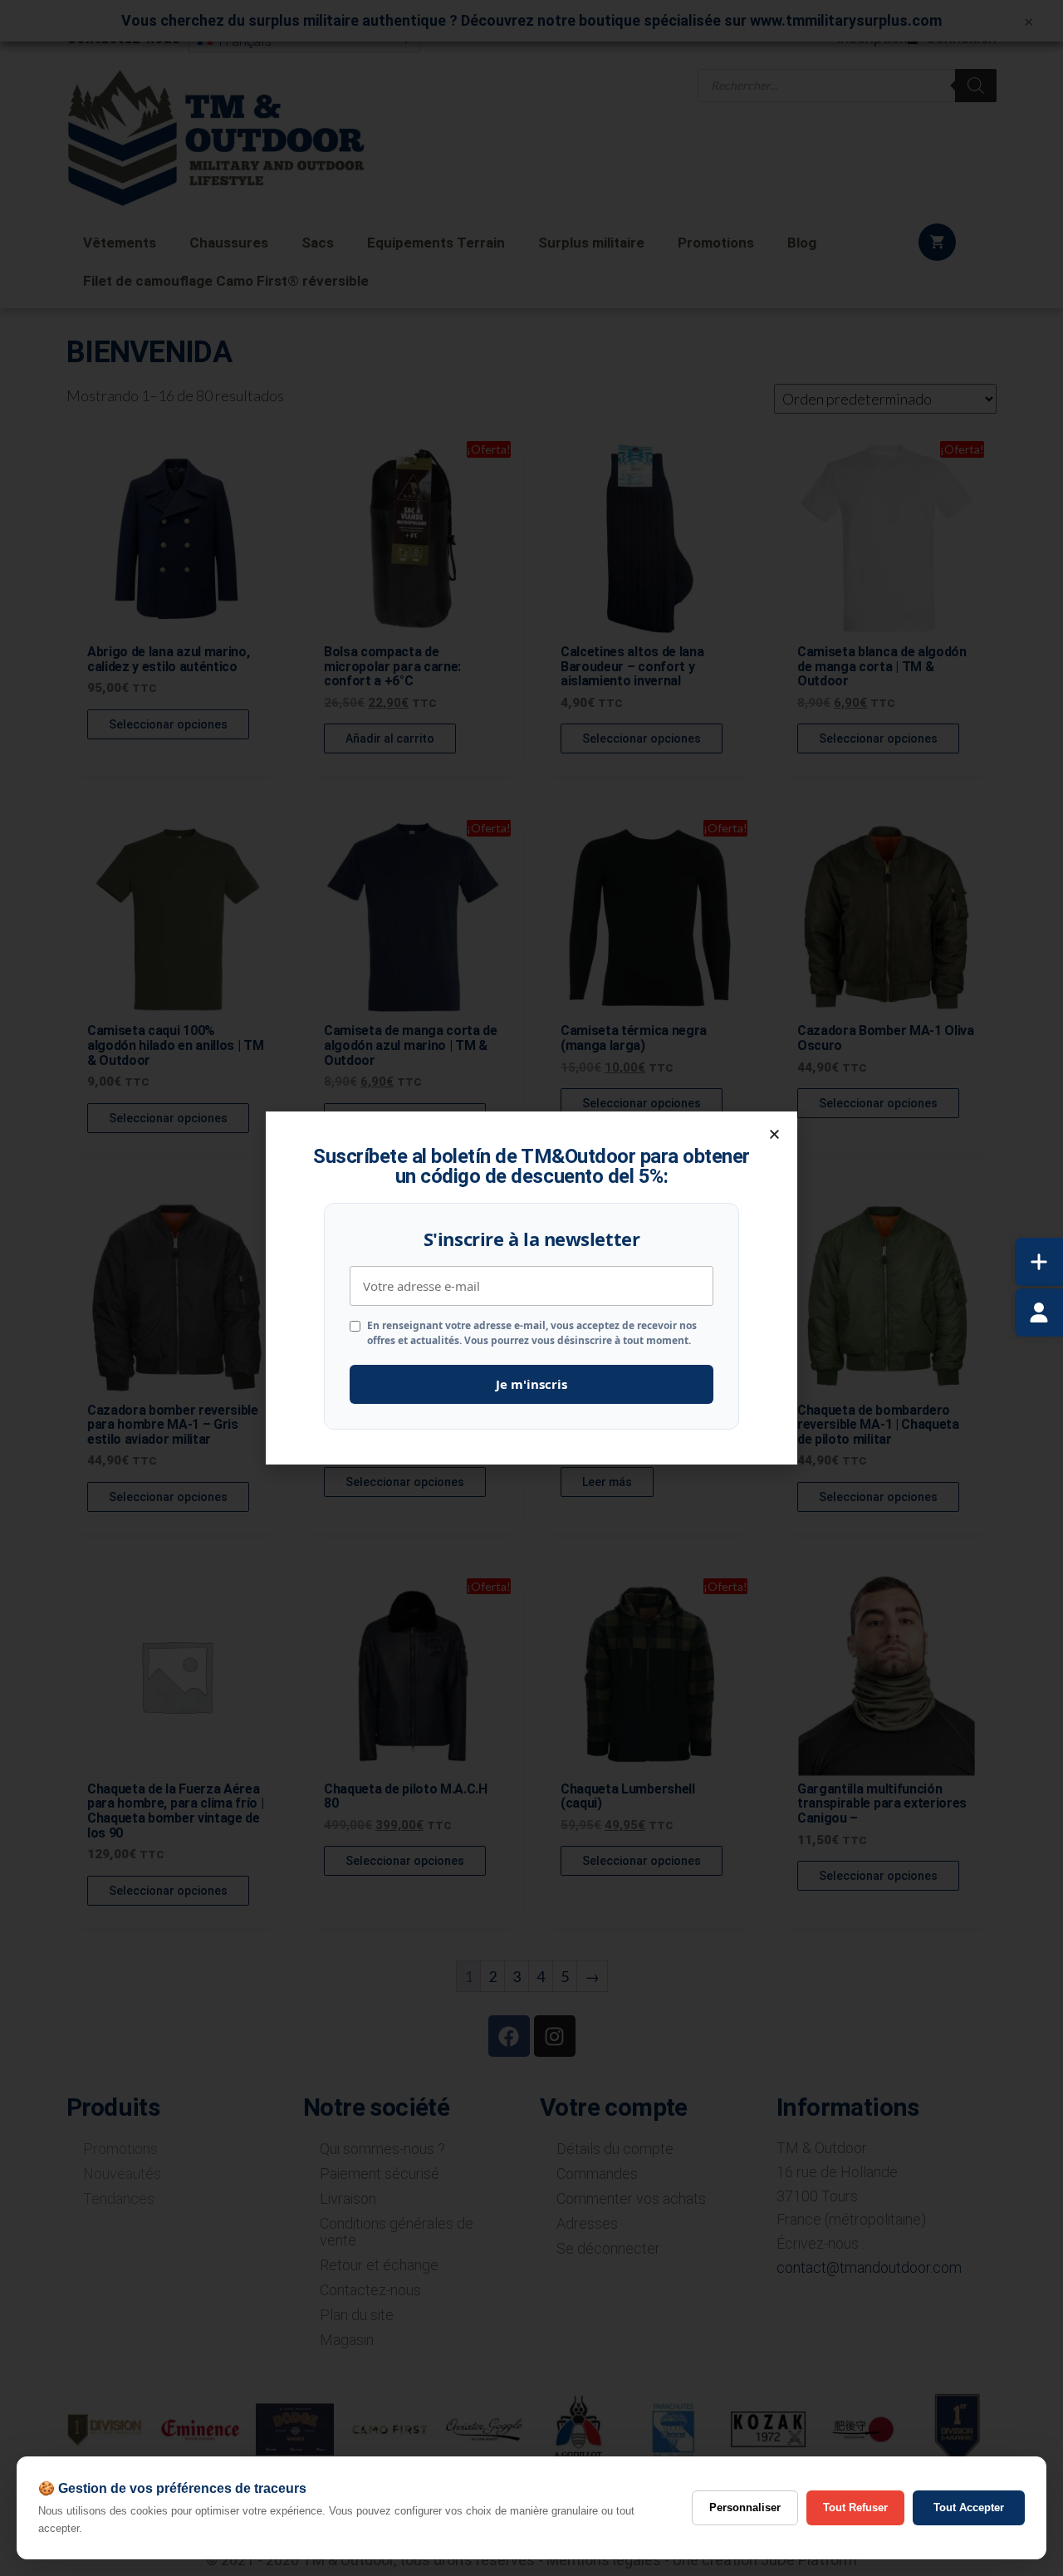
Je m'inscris (531, 1384)
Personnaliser (745, 2507)
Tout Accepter (969, 2507)
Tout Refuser (855, 2507)
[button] (774, 1134)
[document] (531, 1288)
